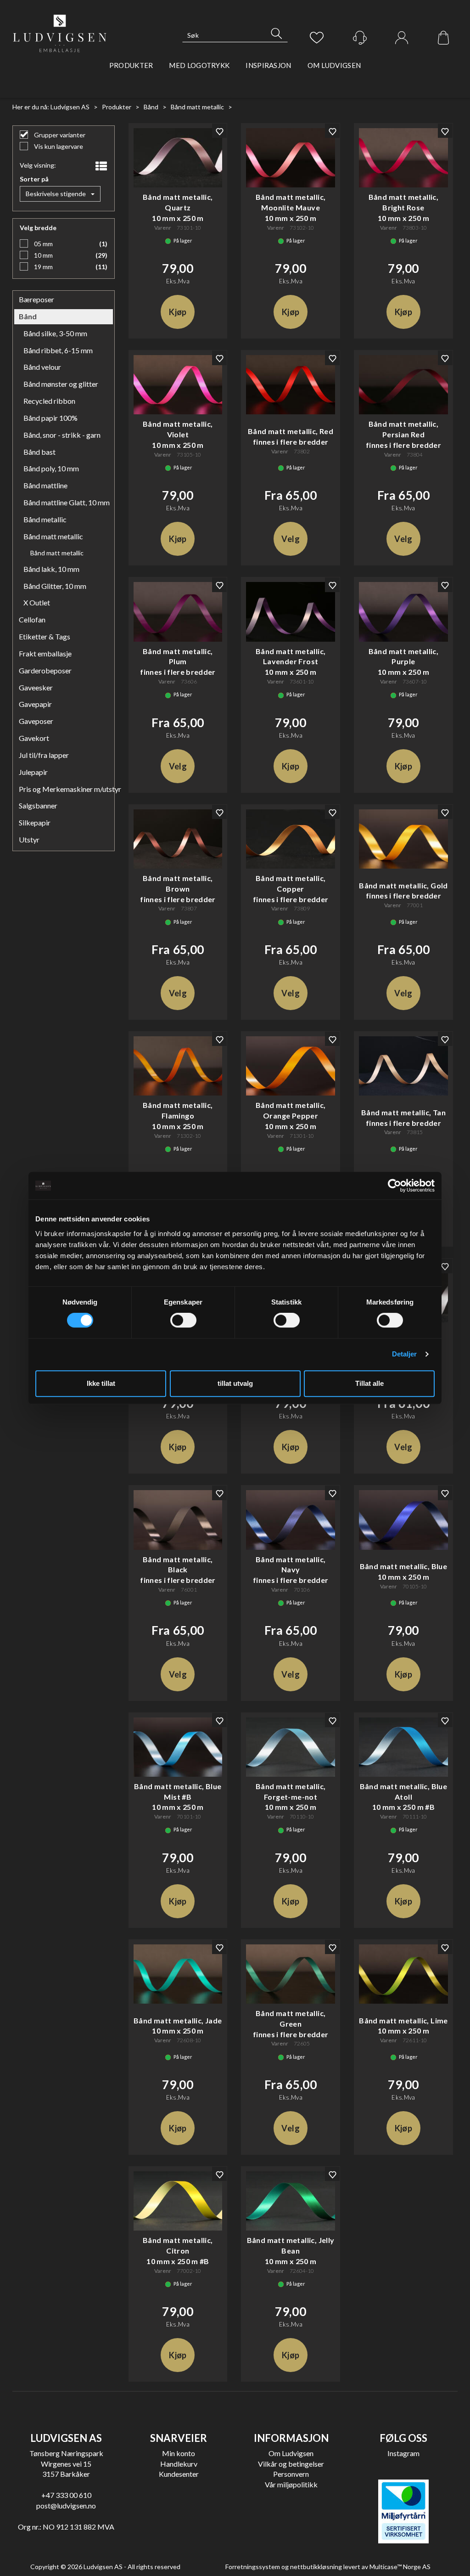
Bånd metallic (45, 519)
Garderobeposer (45, 670)
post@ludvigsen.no (66, 2505)
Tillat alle (369, 1383)
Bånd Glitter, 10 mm (55, 586)
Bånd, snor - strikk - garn (62, 435)
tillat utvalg (235, 1383)
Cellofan (32, 619)
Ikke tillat (101, 1383)
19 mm (43, 267)
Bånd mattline (45, 485)
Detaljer (405, 1354)
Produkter (131, 65)
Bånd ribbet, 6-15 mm (58, 350)
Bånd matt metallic (197, 107)
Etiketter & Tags (45, 636)
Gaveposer (36, 721)
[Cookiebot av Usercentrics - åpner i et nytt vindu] (394, 1186)
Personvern (291, 2474)
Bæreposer (36, 299)
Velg (290, 539)
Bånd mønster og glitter (61, 384)
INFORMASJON (291, 2438)
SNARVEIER (179, 2438)
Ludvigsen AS (70, 107)
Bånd (151, 107)
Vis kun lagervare (58, 146)
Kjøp (178, 312)
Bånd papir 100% (50, 418)
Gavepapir (35, 704)
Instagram (403, 2453)
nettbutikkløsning (316, 2567)
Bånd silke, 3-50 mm (55, 333)
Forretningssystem (253, 2567)
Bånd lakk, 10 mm (51, 569)
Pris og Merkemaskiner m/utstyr (64, 789)
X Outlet (37, 602)
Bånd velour (42, 367)
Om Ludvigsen (334, 65)
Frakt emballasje (45, 653)
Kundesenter (179, 2474)
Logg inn (402, 38)
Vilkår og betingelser (291, 2464)
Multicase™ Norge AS (400, 2567)
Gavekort (34, 738)
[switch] (183, 1320)
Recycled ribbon (49, 401)
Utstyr (29, 839)
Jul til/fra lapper (44, 755)
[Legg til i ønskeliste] (219, 131)
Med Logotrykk (199, 65)
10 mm (43, 255)
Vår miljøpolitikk (291, 2484)
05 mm (43, 244)
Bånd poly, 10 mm (51, 468)
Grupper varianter (59, 135)
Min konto (179, 2453)
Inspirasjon (268, 65)
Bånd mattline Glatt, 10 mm (66, 502)
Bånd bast (39, 452)
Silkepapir (35, 822)
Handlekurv (179, 2464)
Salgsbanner (38, 805)
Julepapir (33, 772)
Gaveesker (36, 687)
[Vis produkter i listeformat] (100, 166)
